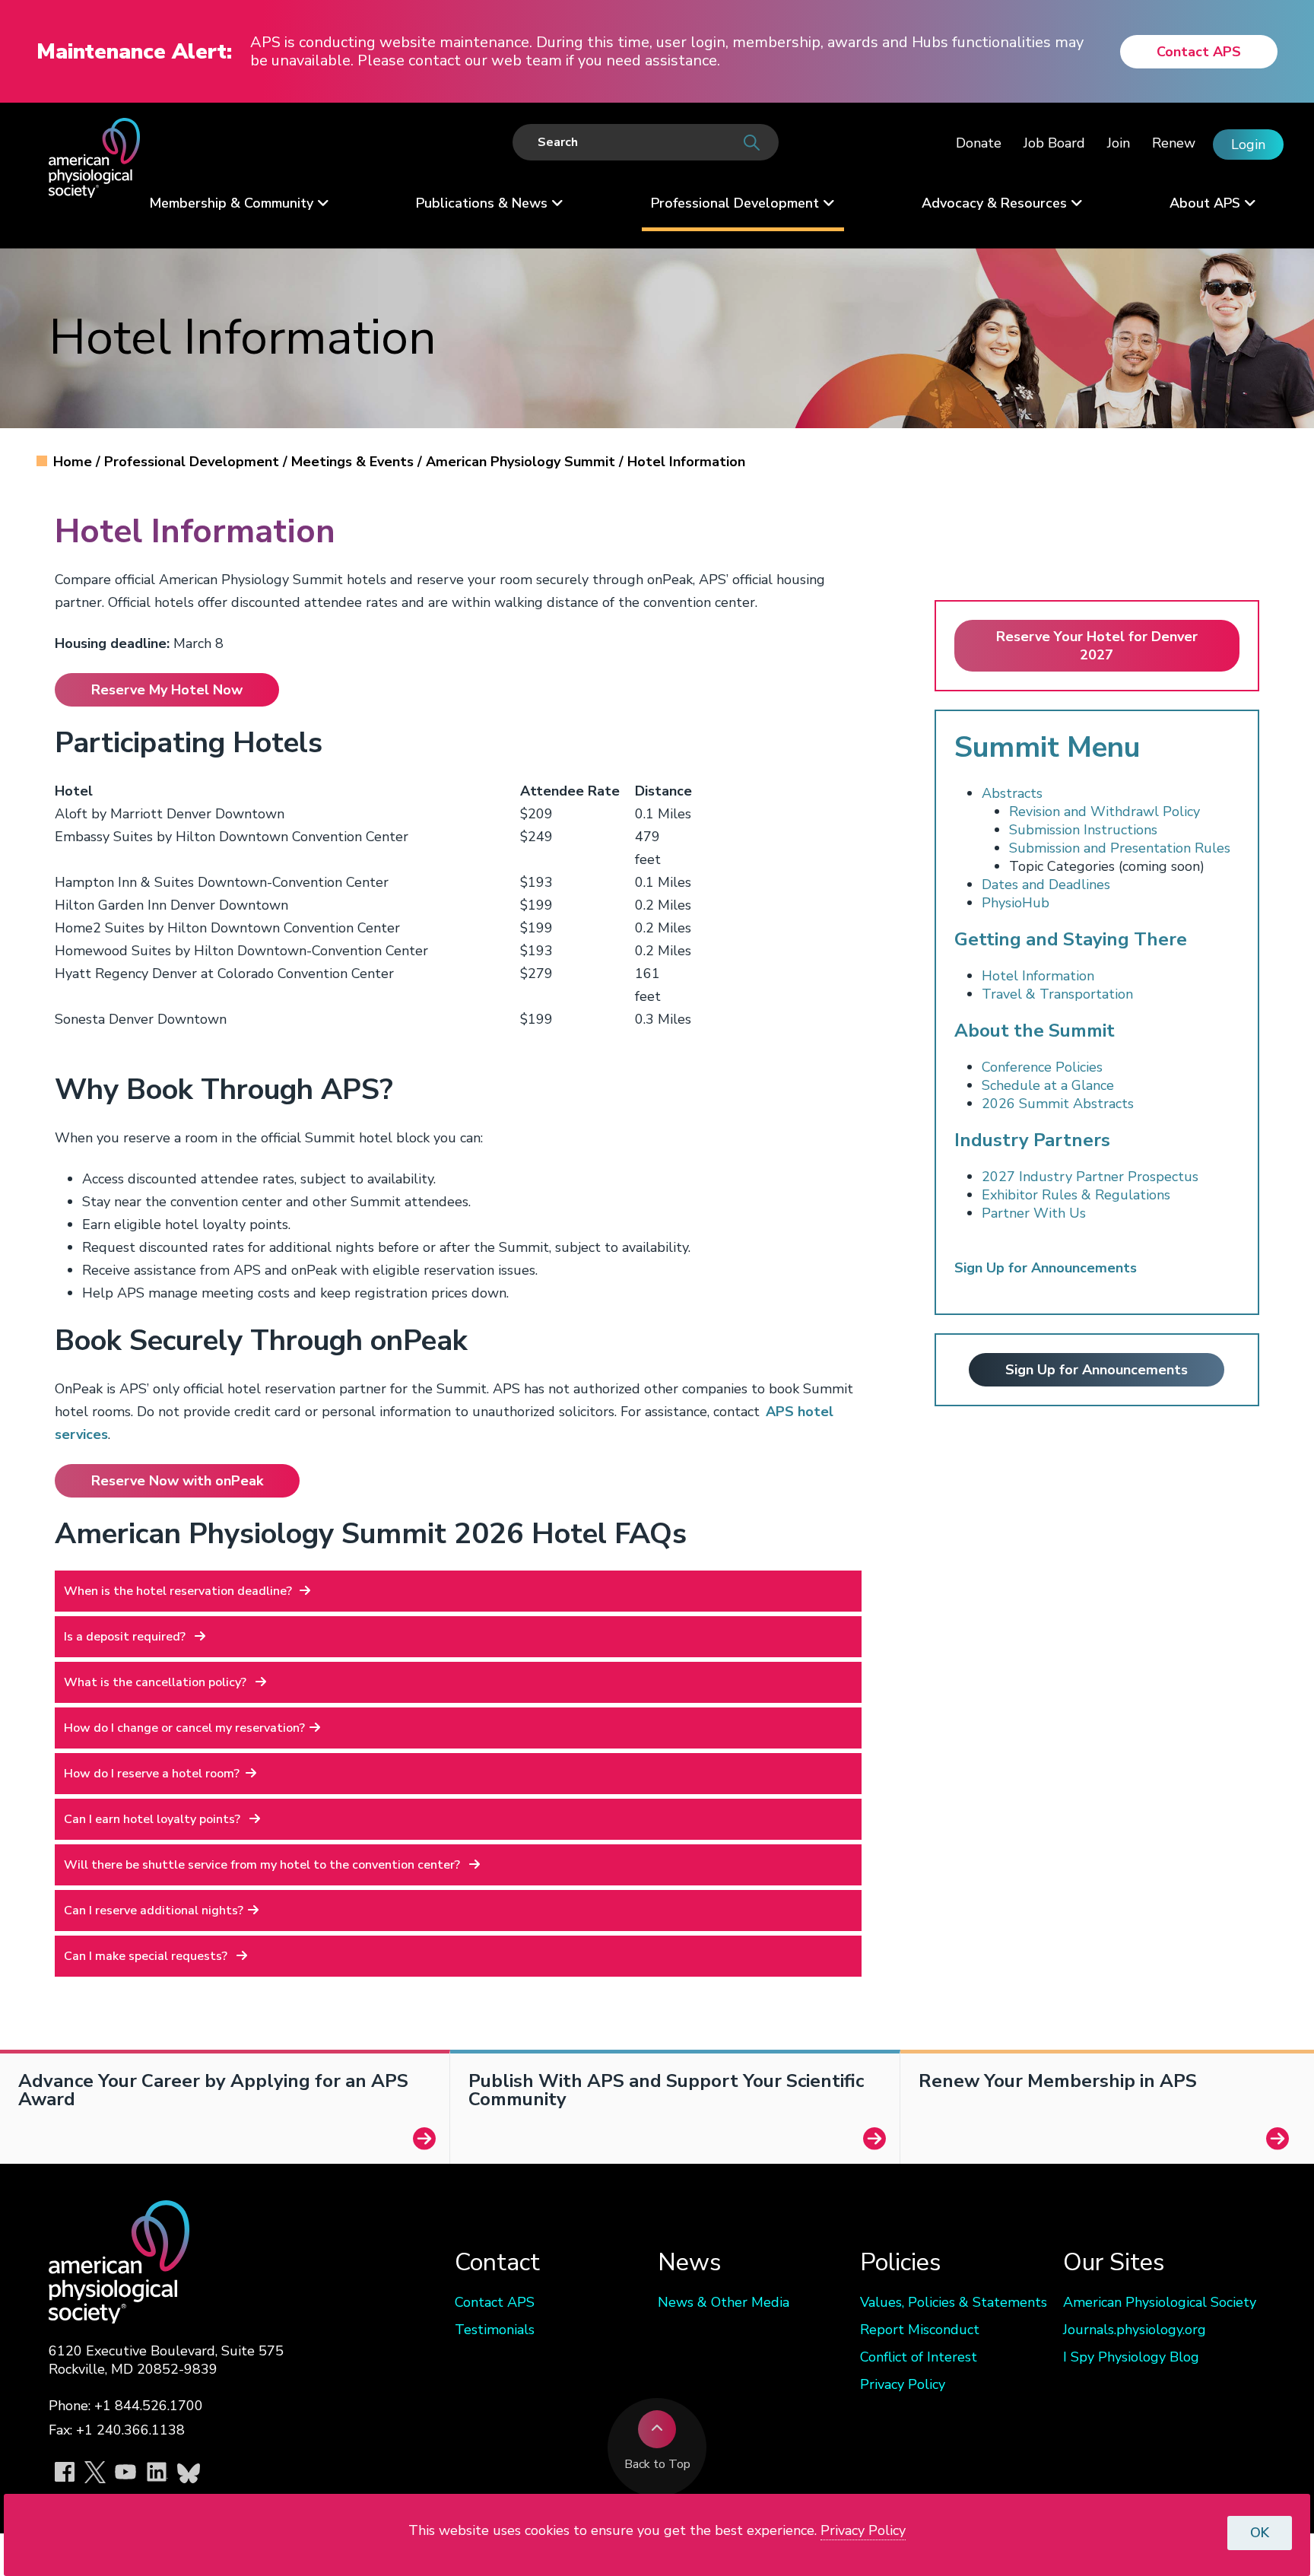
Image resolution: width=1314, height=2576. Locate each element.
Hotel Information (1038, 976)
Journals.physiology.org (1135, 2330)
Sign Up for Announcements (1097, 1370)
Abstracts (1012, 793)
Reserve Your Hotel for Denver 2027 (1097, 646)
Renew (1174, 143)
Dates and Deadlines (1046, 885)
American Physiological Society (1160, 2302)
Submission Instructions (1083, 830)
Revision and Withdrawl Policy (1105, 812)
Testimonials (495, 2330)
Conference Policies (1042, 1067)
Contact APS (1199, 52)
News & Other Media (724, 2302)
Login (1248, 145)
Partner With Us (1034, 1213)
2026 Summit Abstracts (1058, 1104)
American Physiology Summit (522, 462)
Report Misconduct (920, 2330)
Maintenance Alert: (134, 52)
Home (75, 462)
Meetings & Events (354, 462)
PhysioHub (1016, 903)
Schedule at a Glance (1048, 1085)
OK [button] (1260, 2533)
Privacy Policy (903, 2384)
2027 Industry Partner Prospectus (1090, 1177)
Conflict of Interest (919, 2357)
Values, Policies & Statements (954, 2302)
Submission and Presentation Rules (1120, 848)
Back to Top (657, 2464)
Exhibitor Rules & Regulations (1076, 1195)
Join (1119, 143)
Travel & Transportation (1057, 994)
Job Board (1054, 143)
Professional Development (194, 462)
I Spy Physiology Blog (1131, 2357)
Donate (979, 143)
